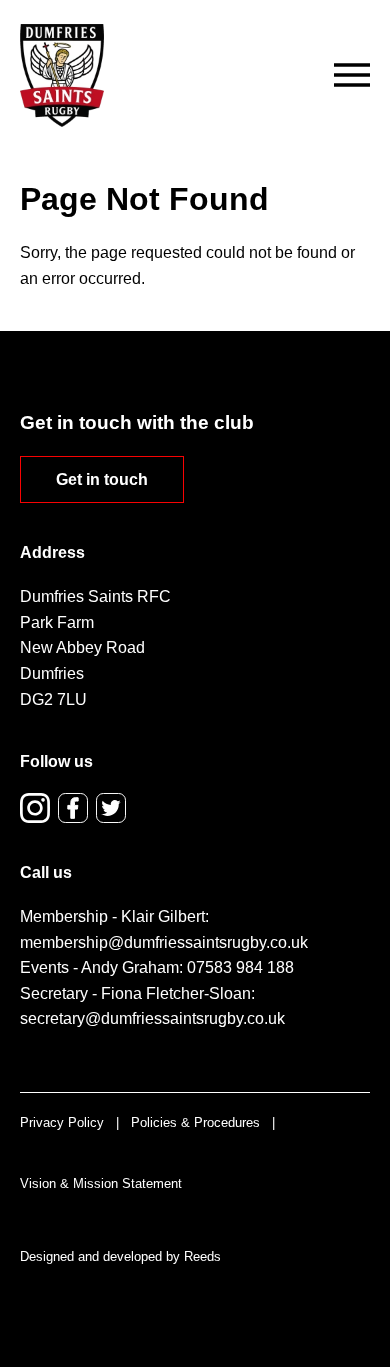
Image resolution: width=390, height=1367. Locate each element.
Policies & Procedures (195, 1122)
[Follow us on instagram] (35, 808)
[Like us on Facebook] (73, 808)
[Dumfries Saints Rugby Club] (62, 75)
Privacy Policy (62, 1122)
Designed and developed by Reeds (120, 1256)
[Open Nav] (352, 75)
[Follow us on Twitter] (111, 808)
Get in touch (102, 479)
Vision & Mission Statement (101, 1183)
